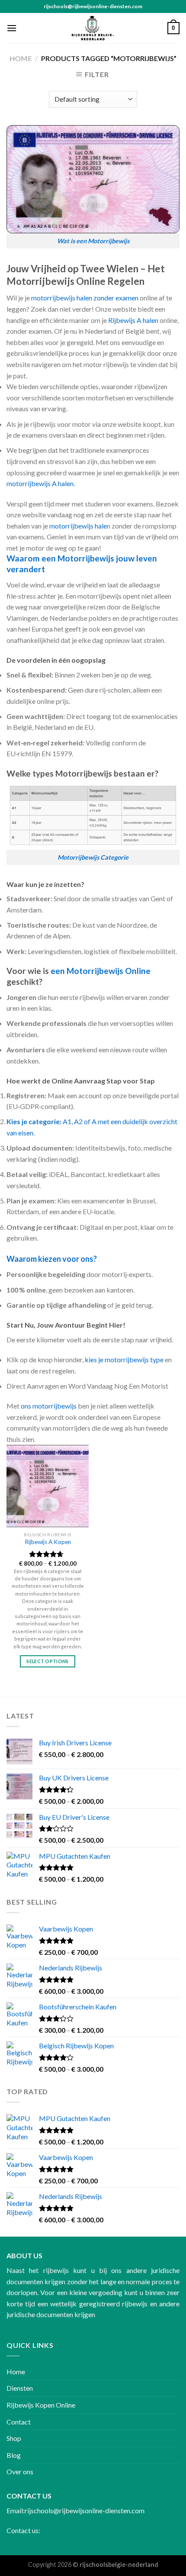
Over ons (20, 2471)
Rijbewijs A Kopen (48, 1542)
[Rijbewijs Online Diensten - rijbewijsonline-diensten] (93, 28)
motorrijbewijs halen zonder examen (85, 298)
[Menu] (12, 28)
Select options (48, 1661)
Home (21, 58)
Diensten (20, 2388)
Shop (14, 2438)
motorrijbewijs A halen (40, 483)
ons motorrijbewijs (49, 1406)
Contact (19, 2422)
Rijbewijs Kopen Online (41, 2405)
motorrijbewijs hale (78, 526)
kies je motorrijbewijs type (124, 1359)
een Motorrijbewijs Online (101, 971)
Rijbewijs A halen (133, 320)
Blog (14, 2455)
